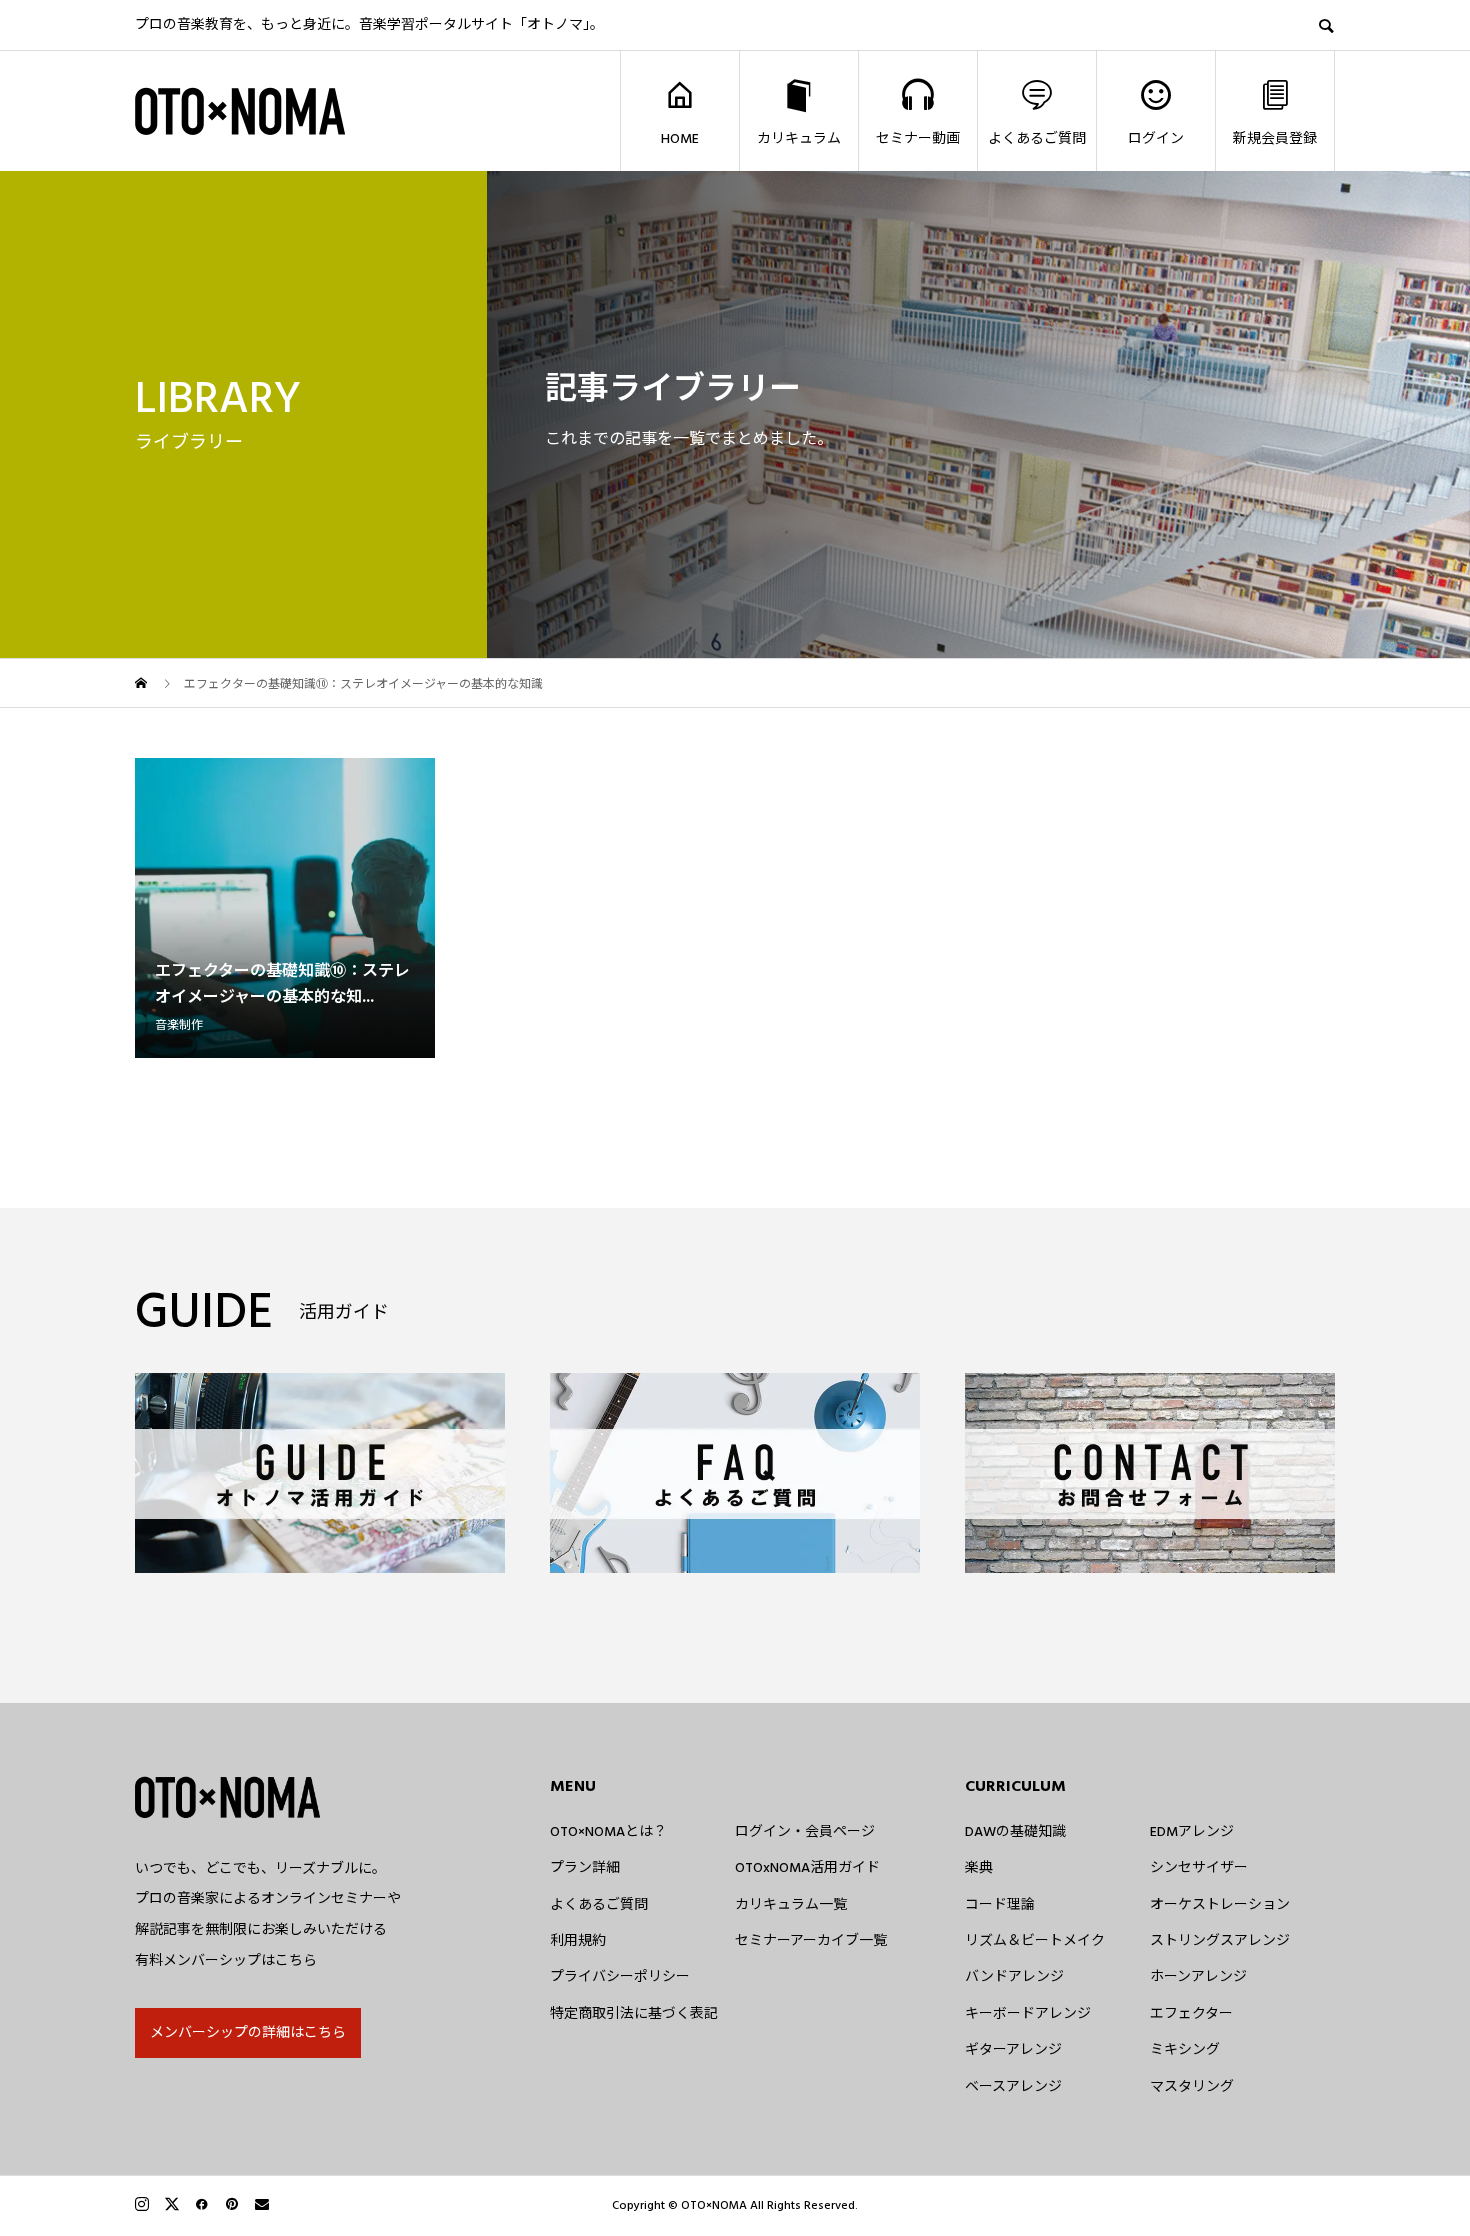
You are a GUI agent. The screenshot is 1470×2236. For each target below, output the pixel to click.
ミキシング (1185, 2050)
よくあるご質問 (1037, 139)
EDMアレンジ (1192, 1832)
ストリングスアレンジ (1220, 1941)
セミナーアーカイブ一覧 (811, 1941)
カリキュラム (799, 139)
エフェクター (1191, 2014)
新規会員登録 (1275, 139)
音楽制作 (179, 1025)
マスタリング (1192, 2087)
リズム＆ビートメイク (1035, 1941)
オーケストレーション (1220, 1905)
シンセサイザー (1199, 1868)
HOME (680, 139)
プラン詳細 (585, 1868)
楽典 (979, 1868)
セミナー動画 (918, 139)
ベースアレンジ (1013, 2087)
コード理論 (1000, 1905)
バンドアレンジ (1014, 1977)
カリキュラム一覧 (791, 1905)
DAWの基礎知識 (1015, 1832)
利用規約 (578, 1941)
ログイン (1156, 139)
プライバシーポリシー (620, 1977)
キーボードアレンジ (1028, 2014)
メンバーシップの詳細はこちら (248, 2033)
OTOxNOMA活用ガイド (807, 1868)
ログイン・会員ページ (805, 1832)
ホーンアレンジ (1198, 1977)
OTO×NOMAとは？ (608, 1832)
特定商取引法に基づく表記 (634, 2014)
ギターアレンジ (1013, 2050)
